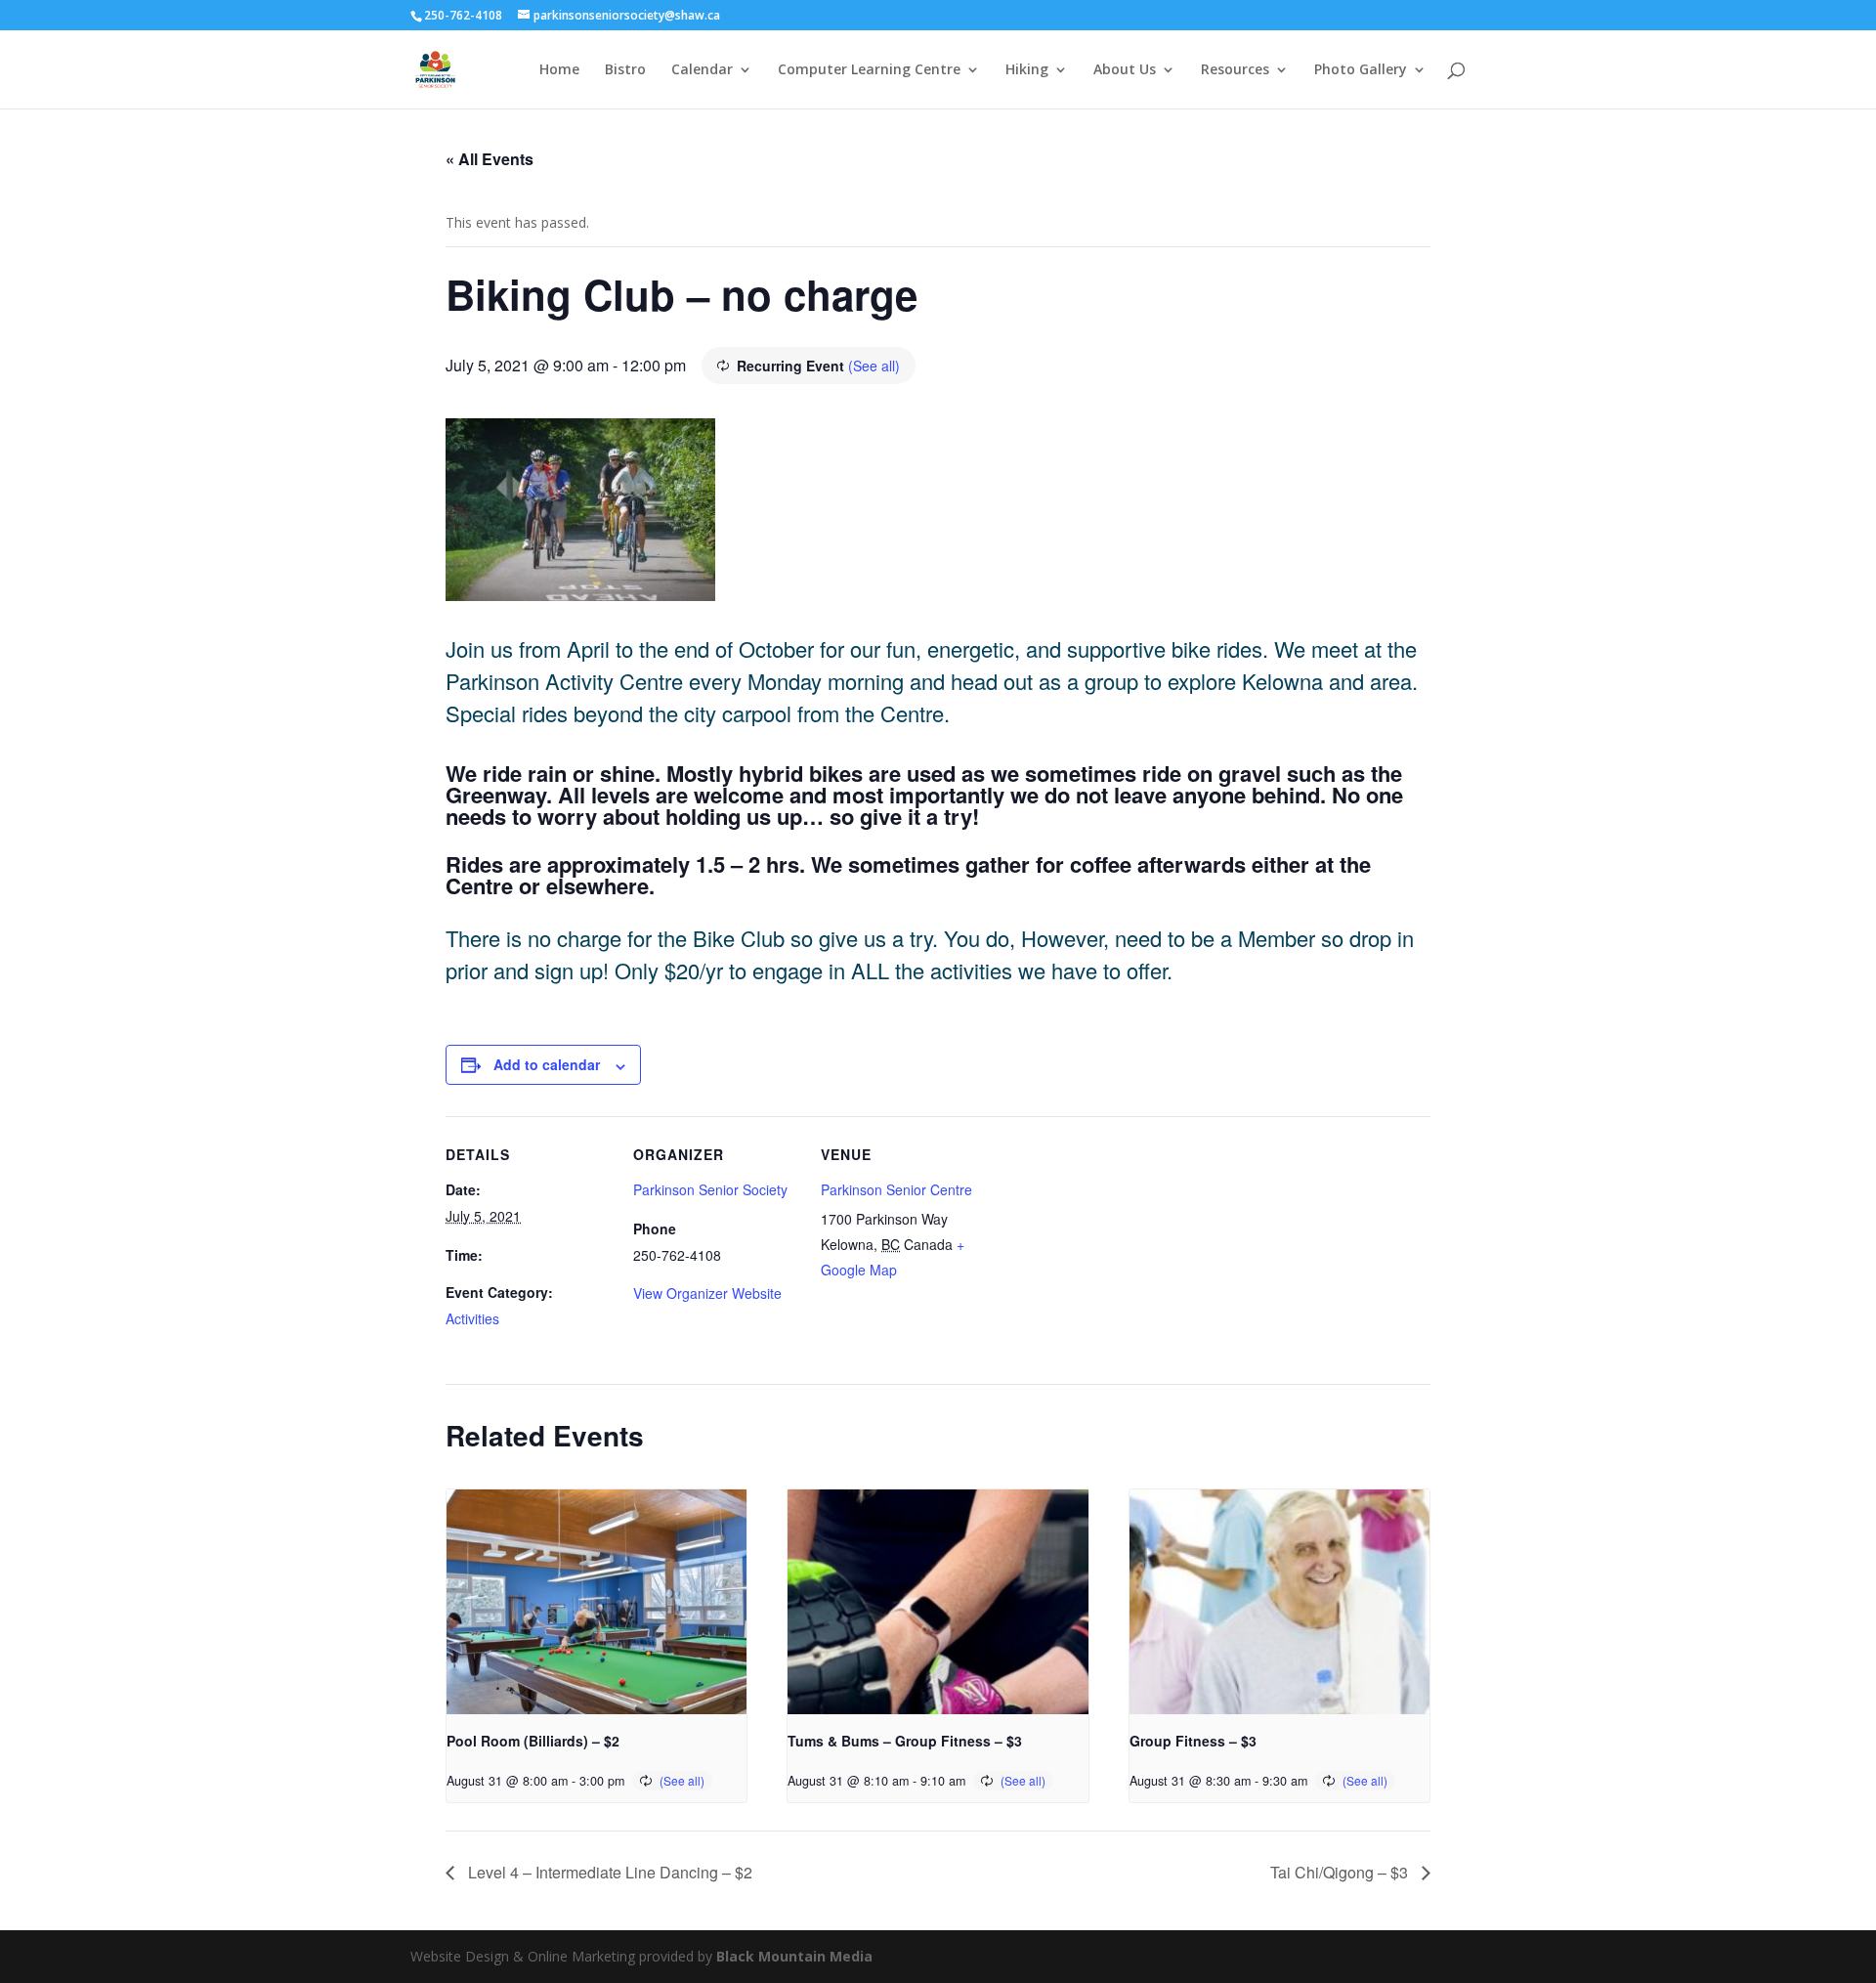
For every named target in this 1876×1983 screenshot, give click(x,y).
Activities (472, 1318)
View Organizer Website (707, 1293)
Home (559, 70)
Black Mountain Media (794, 1956)
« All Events (490, 159)
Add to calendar (547, 1064)
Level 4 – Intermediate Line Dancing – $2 (608, 1872)
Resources (1235, 70)
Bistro (625, 70)
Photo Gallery (1361, 70)
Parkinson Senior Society (710, 1189)
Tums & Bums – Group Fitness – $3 (905, 1741)
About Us (1125, 70)
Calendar (702, 70)
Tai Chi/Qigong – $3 (1341, 1872)
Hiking (1027, 70)
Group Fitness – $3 (1193, 1741)
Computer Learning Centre (869, 70)
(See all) (874, 366)
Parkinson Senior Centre (896, 1189)
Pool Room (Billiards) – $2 (533, 1741)
